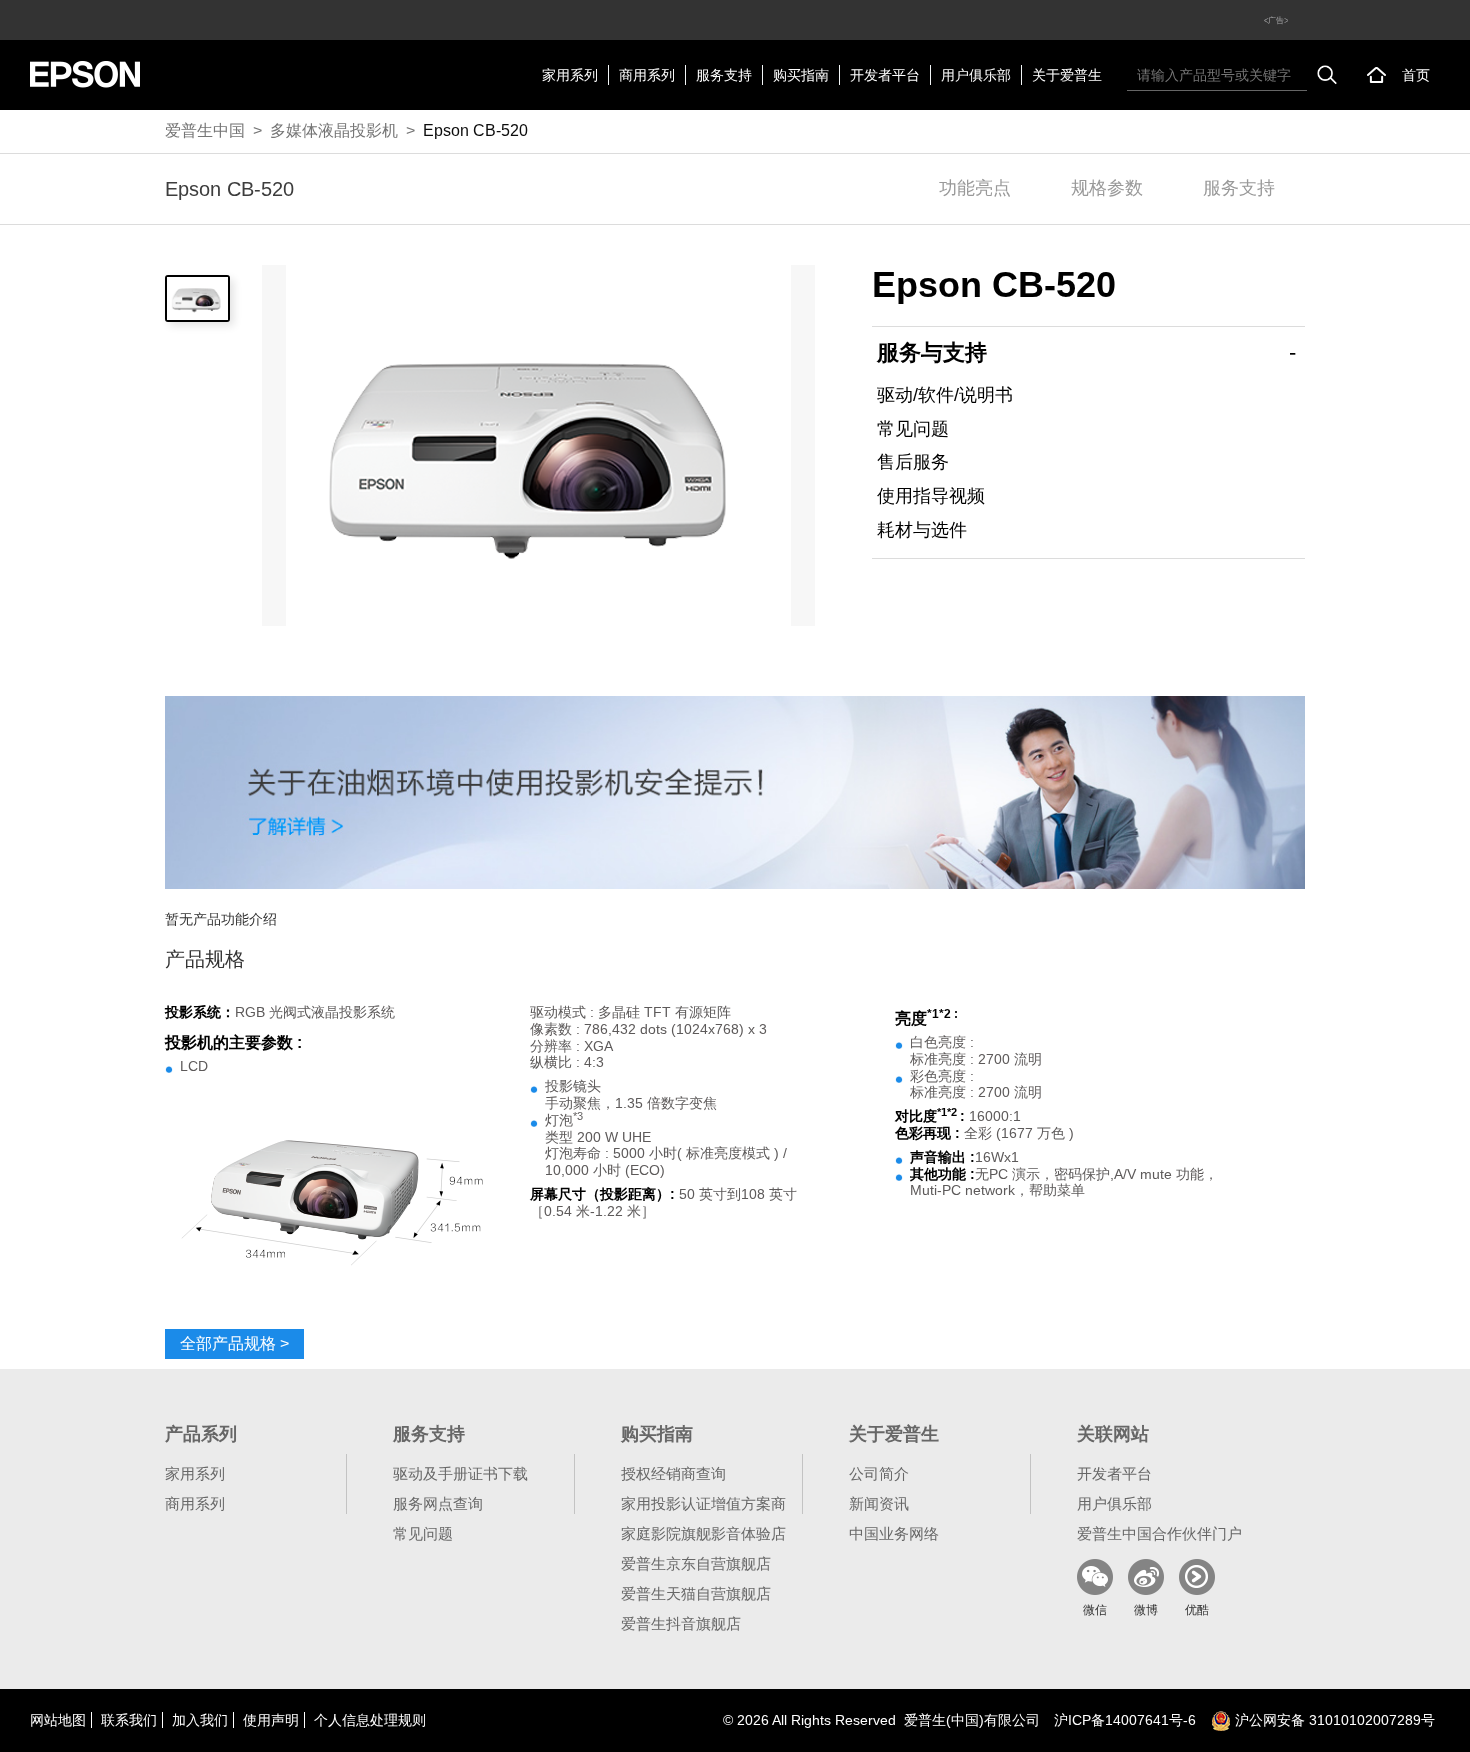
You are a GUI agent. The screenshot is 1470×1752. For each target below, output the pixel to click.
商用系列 (647, 75)
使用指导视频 (931, 496)
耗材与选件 (922, 530)
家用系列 (570, 75)
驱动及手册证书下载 (460, 1473)
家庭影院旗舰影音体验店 (703, 1533)
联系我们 (129, 1720)
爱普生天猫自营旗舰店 (696, 1593)
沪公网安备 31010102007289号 (1333, 1720)
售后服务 (913, 462)
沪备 (1125, 1720)
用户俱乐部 (976, 75)
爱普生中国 (205, 130)
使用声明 (271, 1720)
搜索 (1327, 75)
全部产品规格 (234, 1343)
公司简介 (879, 1473)
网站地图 (58, 1720)
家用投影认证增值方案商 (703, 1503)
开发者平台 (885, 75)
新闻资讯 (879, 1503)
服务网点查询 (438, 1503)
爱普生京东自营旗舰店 (696, 1563)
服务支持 (724, 75)
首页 (1416, 75)
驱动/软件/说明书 (945, 395)
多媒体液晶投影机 (334, 130)
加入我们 (200, 1720)
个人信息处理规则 (370, 1720)
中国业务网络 (894, 1533)
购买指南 (801, 75)
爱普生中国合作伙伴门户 (1159, 1533)
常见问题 (913, 429)
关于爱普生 (1067, 75)
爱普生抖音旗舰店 (681, 1623)
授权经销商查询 (673, 1473)
